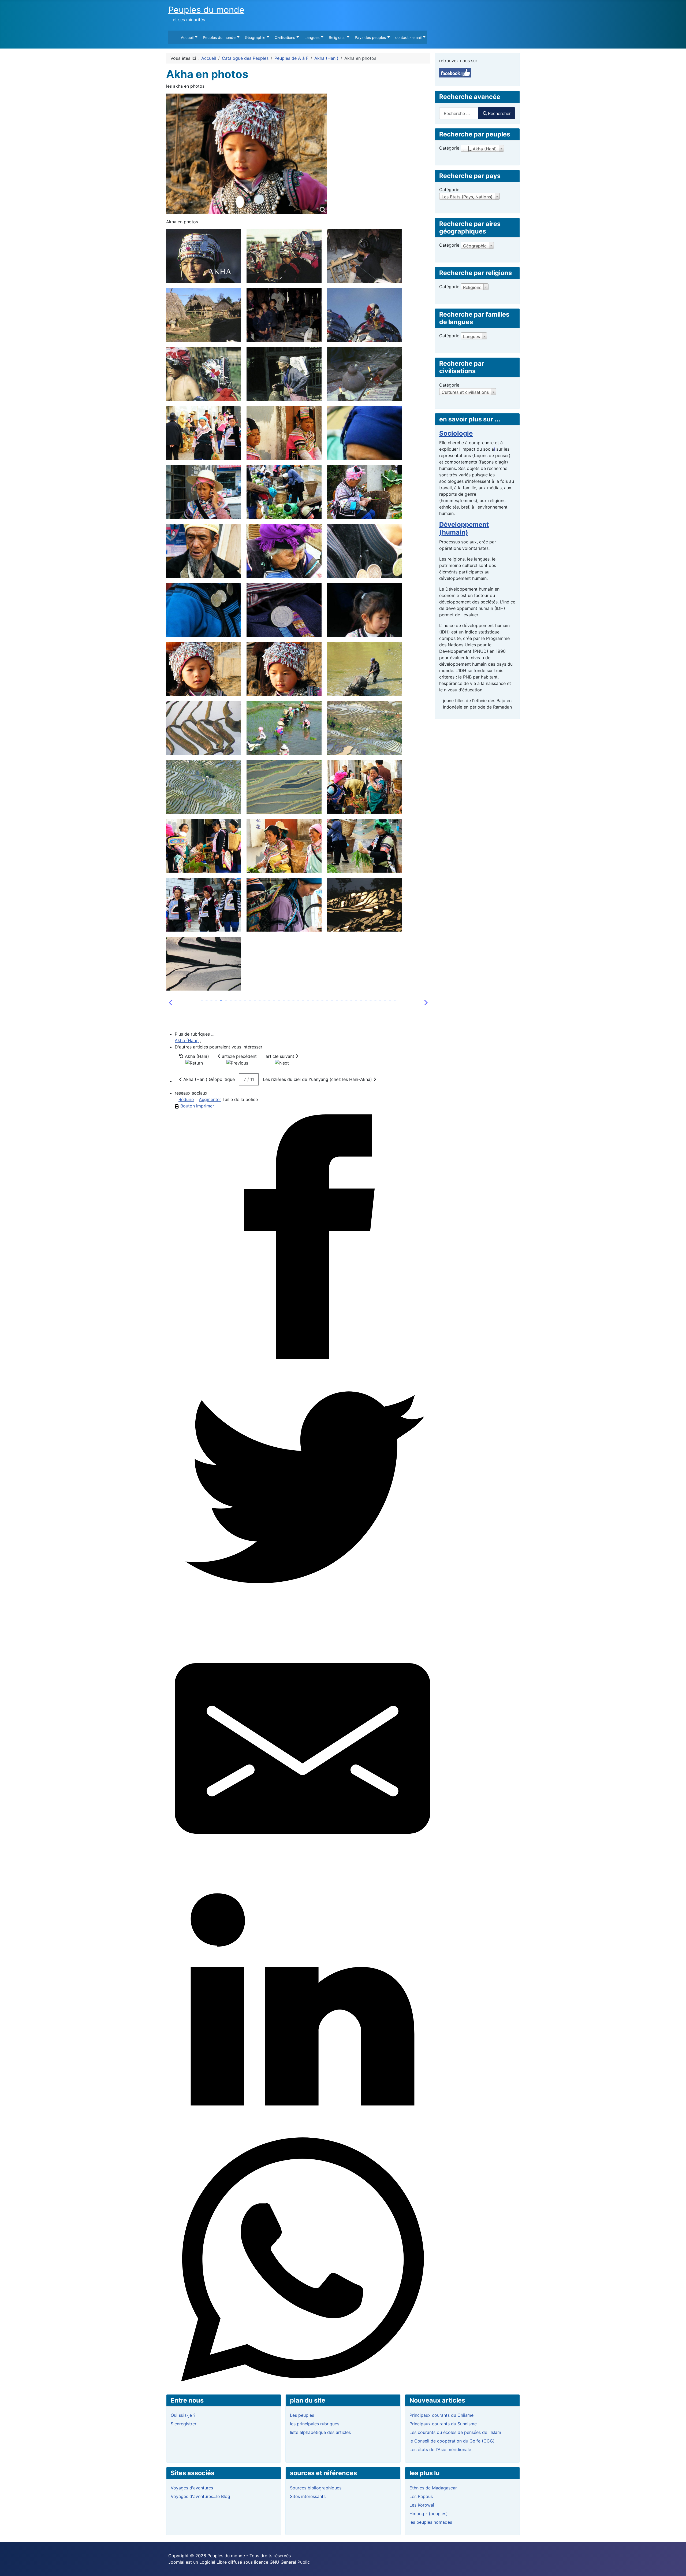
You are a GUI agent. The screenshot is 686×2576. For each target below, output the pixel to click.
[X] (303, 1493)
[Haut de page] (677, 2566)
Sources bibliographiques (316, 2488)
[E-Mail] (303, 1748)
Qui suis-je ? (183, 2415)
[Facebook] (303, 1237)
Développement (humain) (464, 528)
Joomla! (176, 2562)
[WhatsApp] (303, 2260)
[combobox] (459, 113)
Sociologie (456, 433)
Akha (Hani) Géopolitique (208, 1079)
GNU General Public (290, 2562)
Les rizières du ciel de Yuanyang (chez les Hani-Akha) (318, 1079)
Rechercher (499, 113)
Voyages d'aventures (192, 2488)
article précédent (239, 1056)
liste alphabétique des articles (320, 2432)
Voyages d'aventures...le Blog (200, 2496)
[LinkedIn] (303, 2004)
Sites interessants (308, 2496)
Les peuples (302, 2415)
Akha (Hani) (187, 1040)
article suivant (281, 1056)
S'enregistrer (184, 2424)
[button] (424, 1003)
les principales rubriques (315, 2424)
